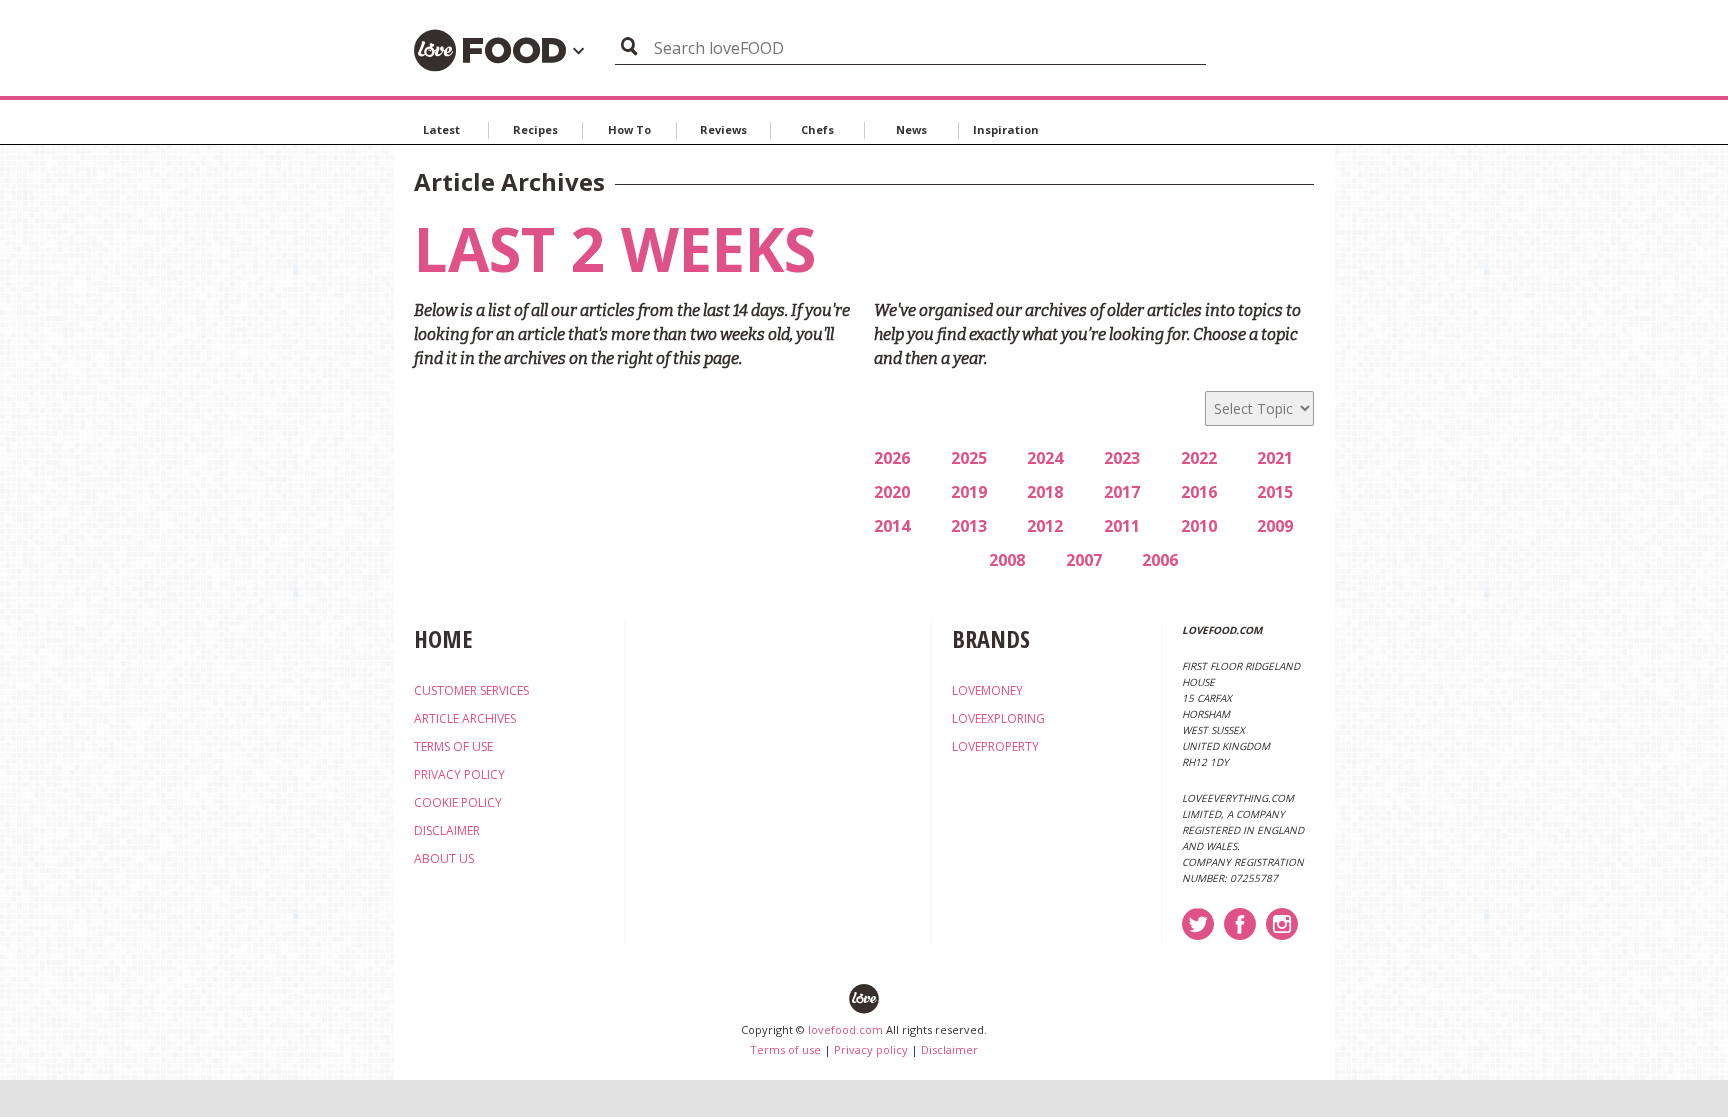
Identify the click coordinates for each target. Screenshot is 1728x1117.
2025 (969, 458)
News (911, 129)
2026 (892, 458)
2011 (1122, 526)
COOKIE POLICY (458, 802)
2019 (969, 492)
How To (629, 129)
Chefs (817, 129)
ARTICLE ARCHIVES (465, 718)
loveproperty (995, 746)
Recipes (535, 129)
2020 (892, 492)
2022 (1199, 458)
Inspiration (1006, 129)
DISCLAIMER (447, 830)
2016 (1199, 492)
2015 (1275, 492)
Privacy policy (871, 1049)
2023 (1122, 458)
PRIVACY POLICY (459, 774)
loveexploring (998, 718)
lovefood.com (845, 1029)
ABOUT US (444, 858)
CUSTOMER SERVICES (471, 690)
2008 (1007, 560)
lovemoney (987, 690)
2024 (1045, 458)
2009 (1275, 526)
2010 (1199, 526)
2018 (1045, 492)
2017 (1122, 492)
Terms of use (785, 1049)
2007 (1084, 560)
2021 (1275, 458)
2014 (892, 526)
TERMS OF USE (453, 746)
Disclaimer (949, 1049)
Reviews (723, 129)
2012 (1045, 526)
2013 (969, 526)
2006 (1160, 560)
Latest (441, 129)
